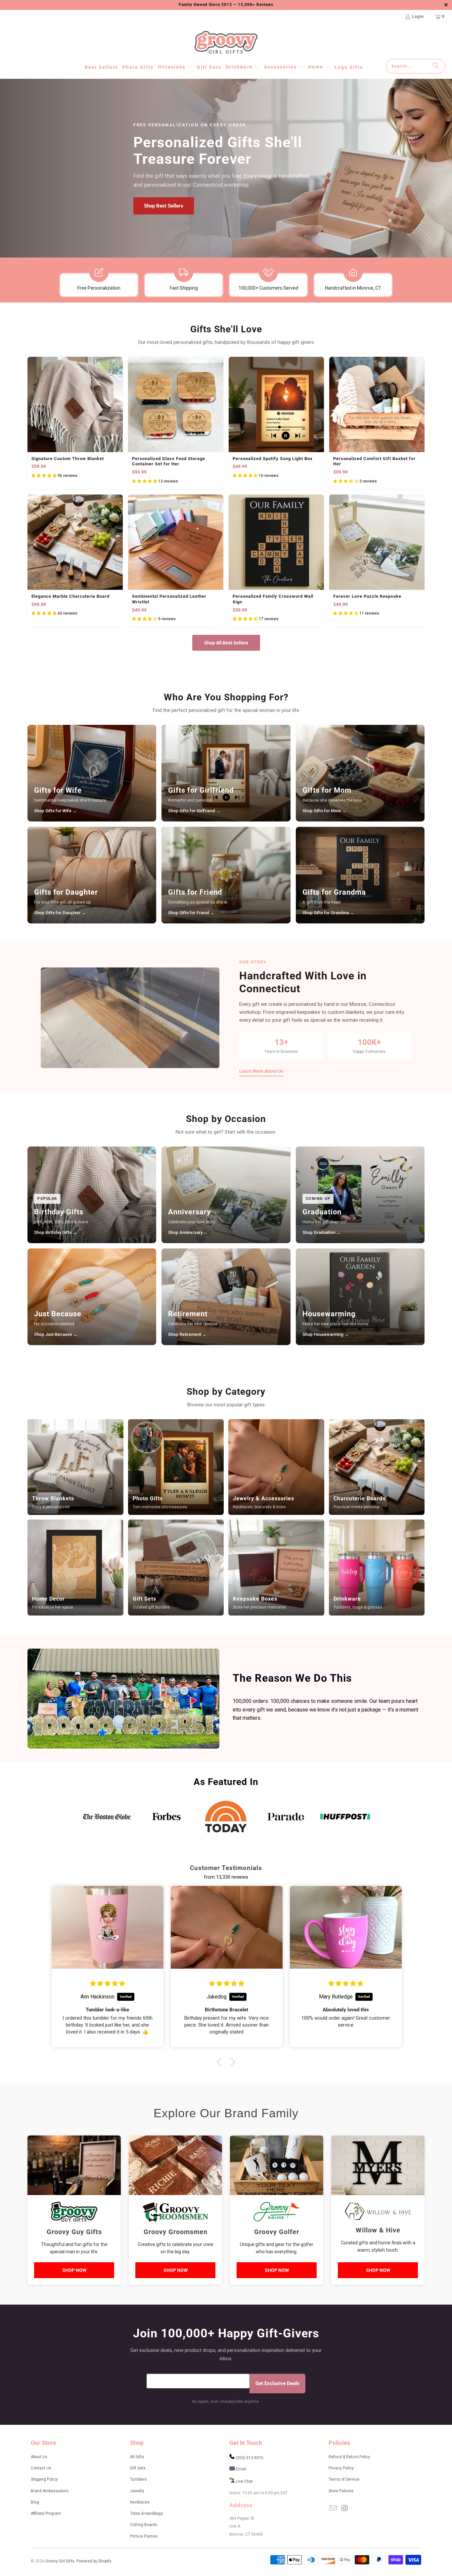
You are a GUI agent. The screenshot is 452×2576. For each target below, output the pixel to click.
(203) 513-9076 (249, 2458)
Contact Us (41, 2468)
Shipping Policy (44, 2479)
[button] (175, 67)
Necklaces (140, 2502)
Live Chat (244, 2481)
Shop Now (74, 2270)
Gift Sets (138, 2468)
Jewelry (137, 2491)
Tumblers (138, 2479)
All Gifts (137, 2457)
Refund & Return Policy (349, 2457)
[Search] (435, 66)
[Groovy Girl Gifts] (226, 43)
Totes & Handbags (147, 2513)
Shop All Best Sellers (226, 643)
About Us (39, 2457)
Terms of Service (344, 2479)
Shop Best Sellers (164, 206)
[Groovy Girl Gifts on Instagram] (345, 2508)
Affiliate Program (46, 2513)
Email (241, 2469)
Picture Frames (144, 2536)
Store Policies (341, 2491)
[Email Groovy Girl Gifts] (334, 2508)
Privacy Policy (341, 2468)
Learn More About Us (261, 1071)
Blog (35, 2502)
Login (418, 17)
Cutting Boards (144, 2525)
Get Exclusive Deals (277, 2383)
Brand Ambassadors (50, 2491)
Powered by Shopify (94, 2561)
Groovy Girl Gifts (60, 2561)
